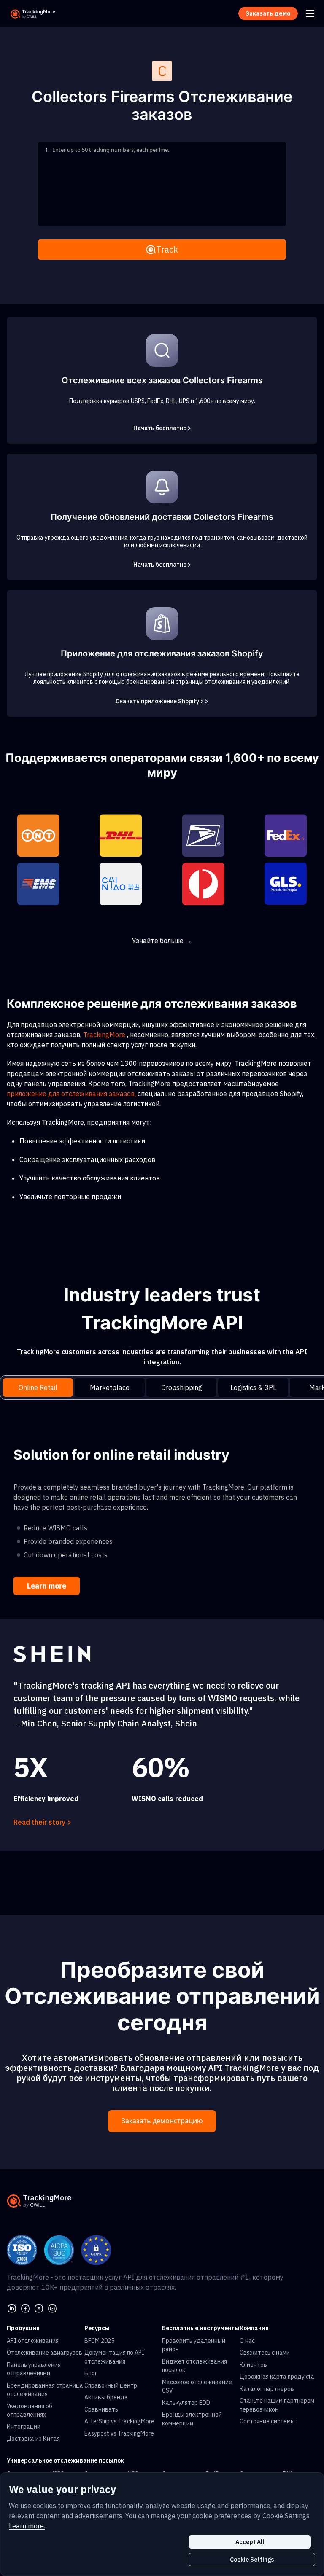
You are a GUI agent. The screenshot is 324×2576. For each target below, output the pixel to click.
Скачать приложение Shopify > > (162, 701)
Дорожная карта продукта (277, 2377)
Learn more (47, 1586)
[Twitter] (39, 2307)
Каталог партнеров (267, 2389)
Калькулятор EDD (186, 2403)
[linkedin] (12, 2307)
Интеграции (24, 2427)
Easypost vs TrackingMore (119, 2433)
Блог (91, 2373)
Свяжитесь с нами (265, 2353)
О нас (247, 2341)
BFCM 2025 (99, 2341)
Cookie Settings (252, 2560)
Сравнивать (101, 2409)
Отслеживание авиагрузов (45, 2353)
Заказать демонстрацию (162, 2121)
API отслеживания (33, 2341)
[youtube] (52, 2307)
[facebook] (25, 2307)
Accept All (250, 2542)
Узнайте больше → (162, 941)
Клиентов (253, 2365)
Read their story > (42, 1822)
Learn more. (27, 2526)
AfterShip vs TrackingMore (119, 2421)
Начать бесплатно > (162, 428)
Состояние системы (267, 2421)
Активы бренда (106, 2397)
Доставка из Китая (33, 2439)
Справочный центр (111, 2385)
